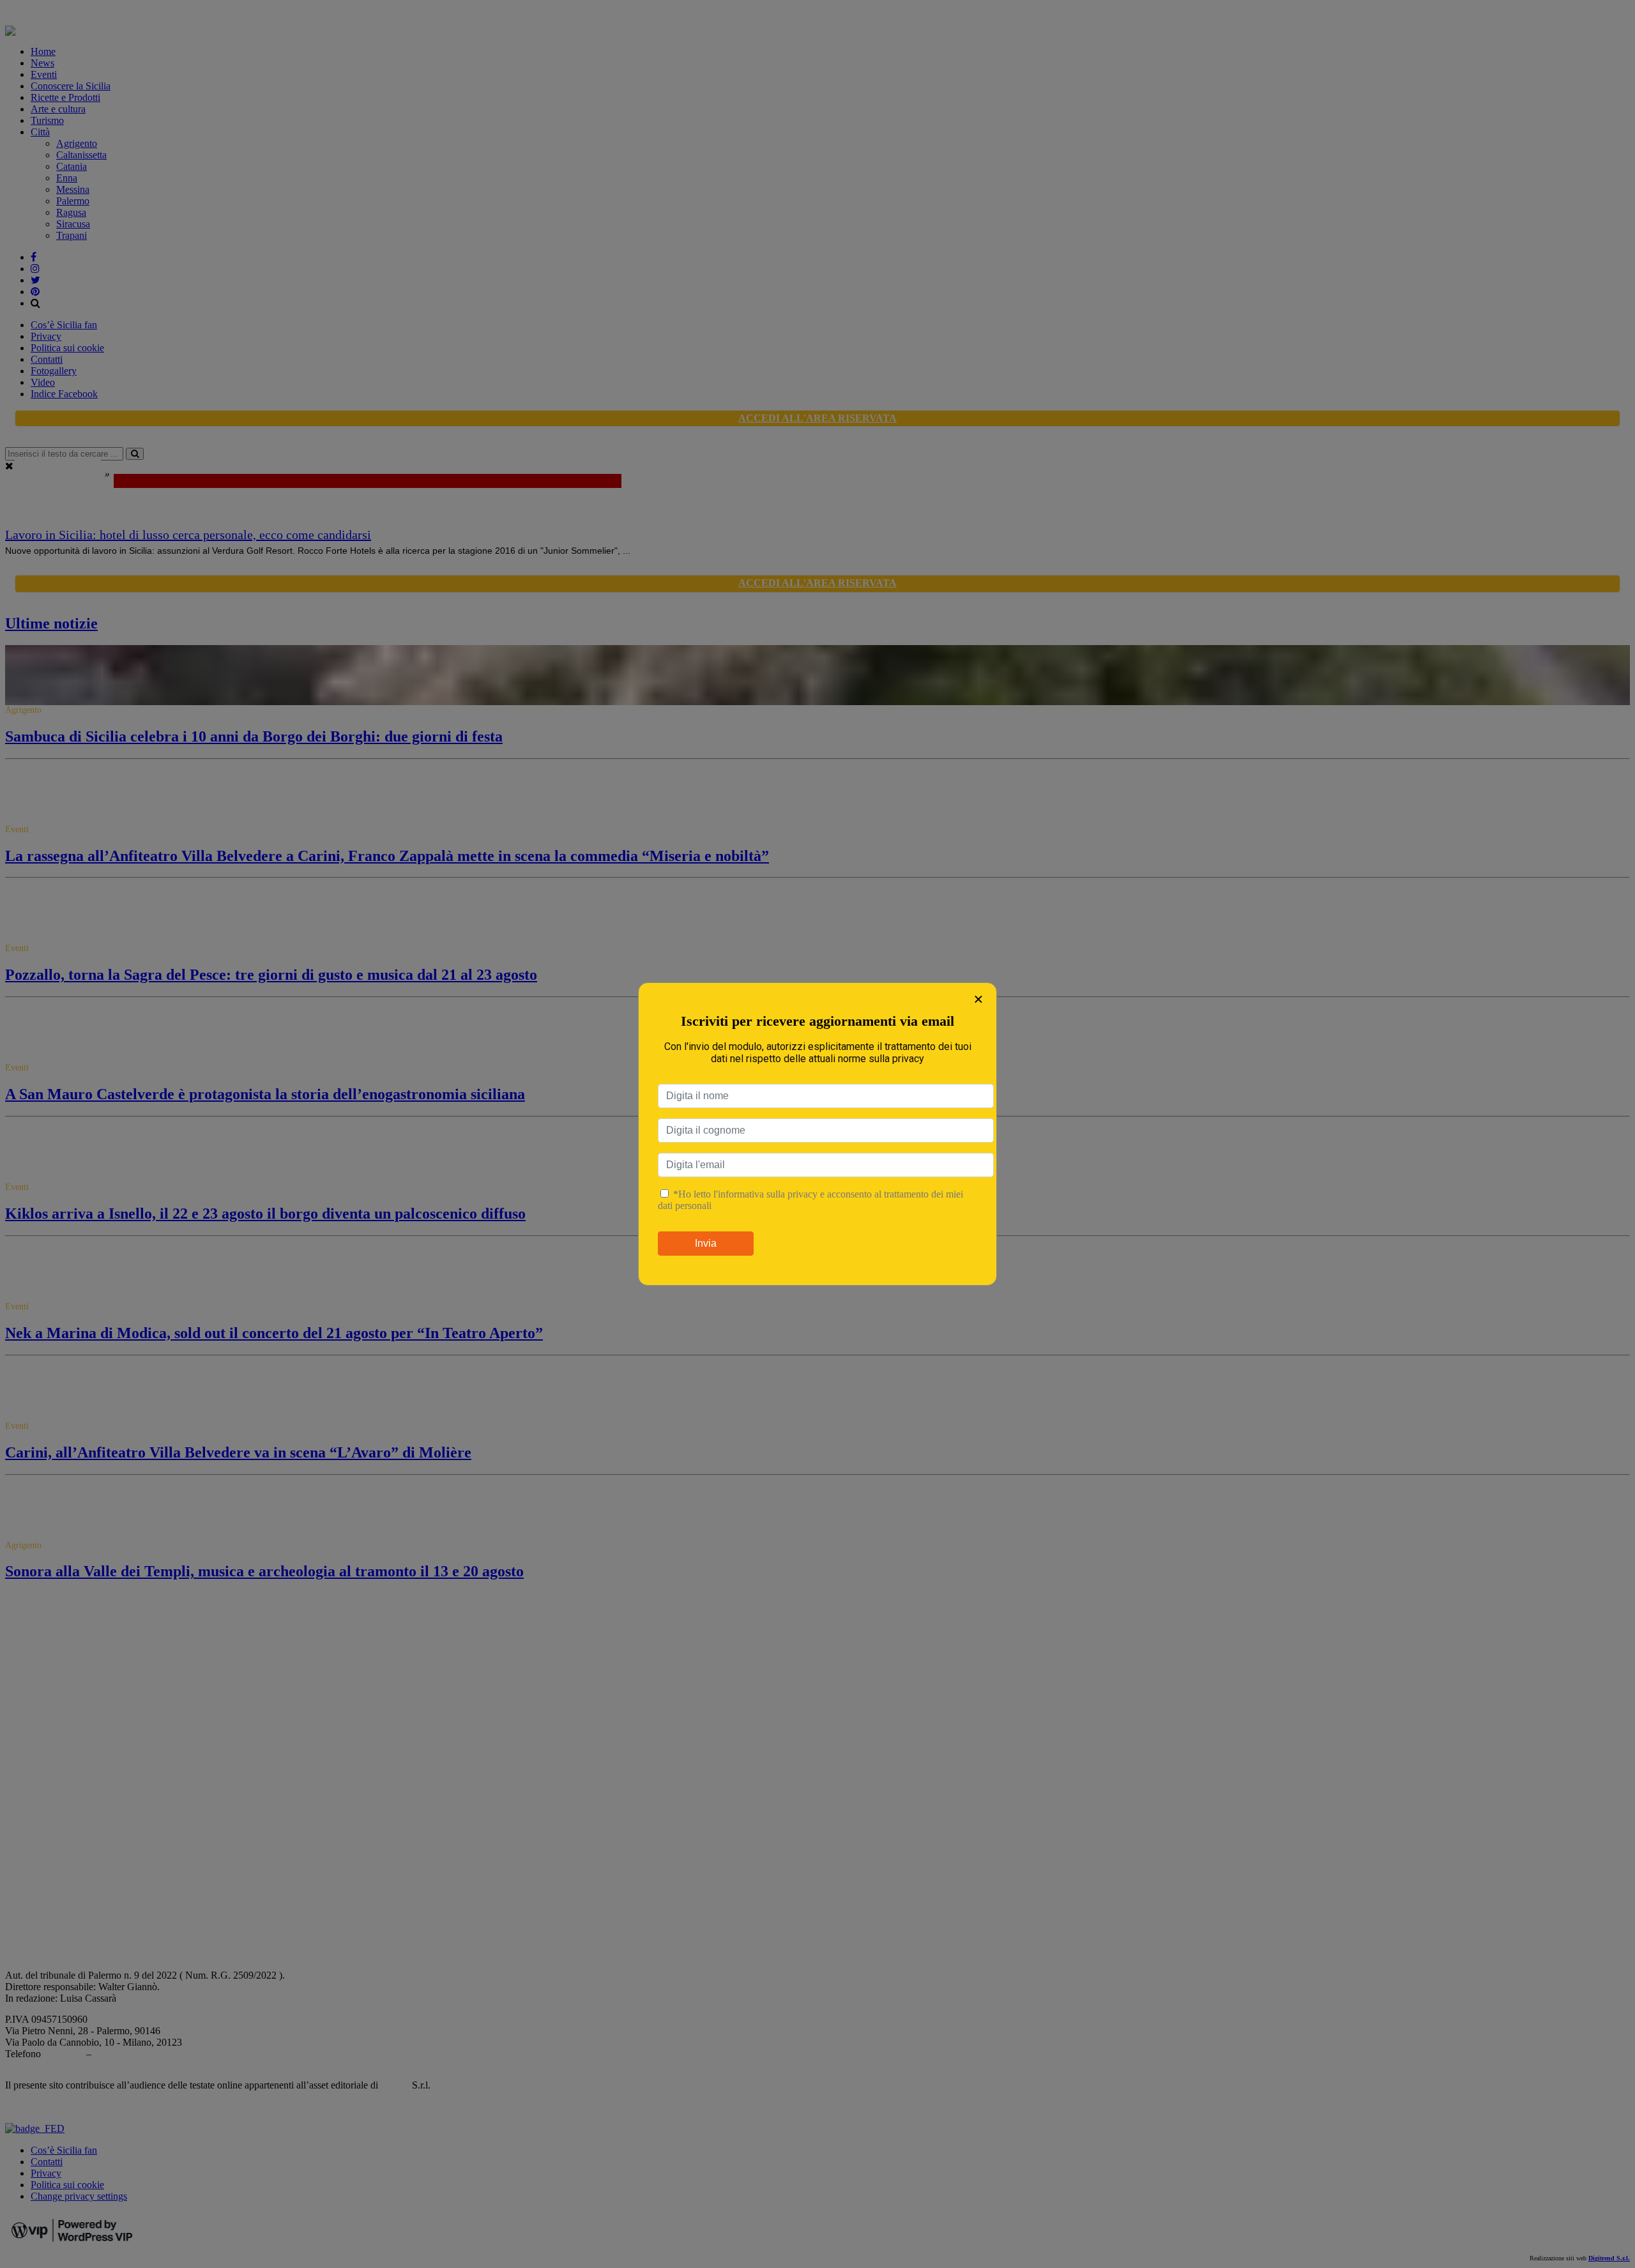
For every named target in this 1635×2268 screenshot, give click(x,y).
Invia (706, 1243)
